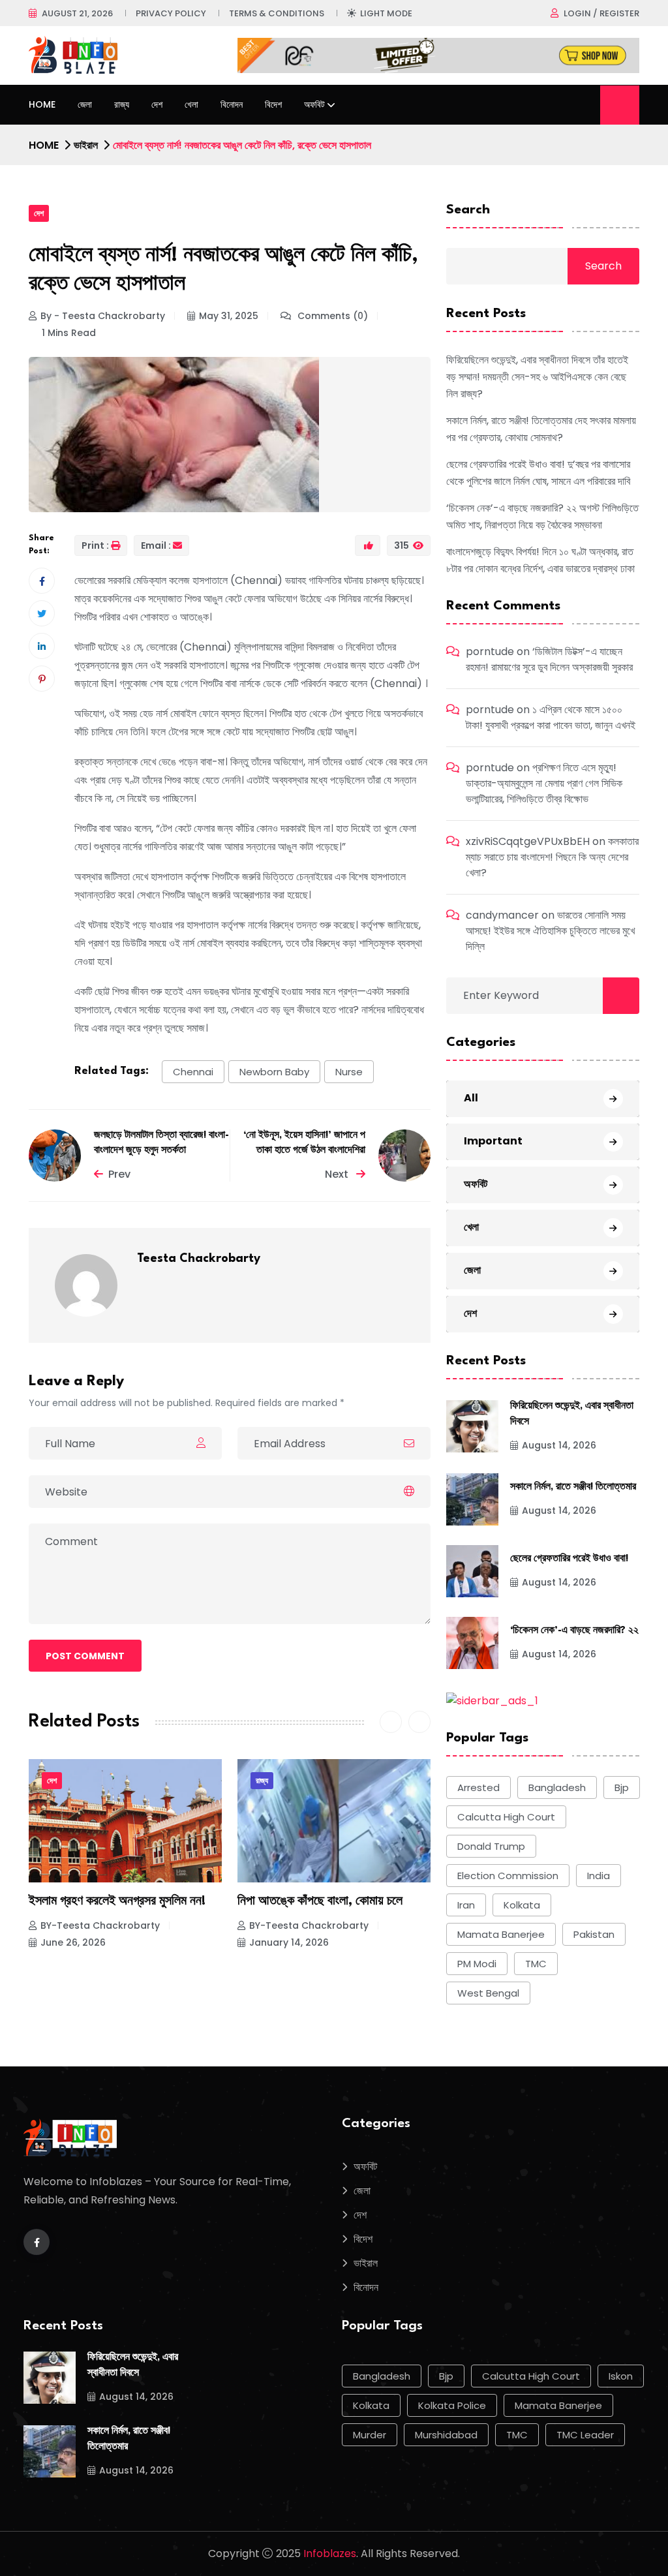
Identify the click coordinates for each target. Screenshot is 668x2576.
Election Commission (508, 1876)
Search (468, 210)
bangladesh (557, 1787)
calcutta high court (506, 1817)
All (471, 1098)
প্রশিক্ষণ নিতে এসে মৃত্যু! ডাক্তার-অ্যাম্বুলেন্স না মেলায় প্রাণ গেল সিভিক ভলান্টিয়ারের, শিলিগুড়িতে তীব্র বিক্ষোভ (544, 783)
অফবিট (314, 104)
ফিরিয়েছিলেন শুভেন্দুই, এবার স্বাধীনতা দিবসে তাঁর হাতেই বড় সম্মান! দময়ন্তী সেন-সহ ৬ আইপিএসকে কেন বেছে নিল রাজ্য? (537, 377)
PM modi (477, 1964)
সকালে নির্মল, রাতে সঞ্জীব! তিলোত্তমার (573, 1487)
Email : (156, 545)
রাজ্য (122, 104)
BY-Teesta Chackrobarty (100, 1925)
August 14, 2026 (559, 1445)
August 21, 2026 (77, 13)
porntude (490, 652)
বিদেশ (273, 104)
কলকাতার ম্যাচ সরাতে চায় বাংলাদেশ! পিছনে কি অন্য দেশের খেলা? (552, 857)
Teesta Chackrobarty (199, 1259)
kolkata (522, 1905)
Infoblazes (330, 2553)
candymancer (502, 915)
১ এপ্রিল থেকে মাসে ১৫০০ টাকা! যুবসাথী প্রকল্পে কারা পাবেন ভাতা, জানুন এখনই (551, 717)
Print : (95, 545)
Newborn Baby (274, 1072)
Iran (466, 1905)
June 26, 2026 (73, 1942)
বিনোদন (232, 104)
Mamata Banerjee (501, 1934)
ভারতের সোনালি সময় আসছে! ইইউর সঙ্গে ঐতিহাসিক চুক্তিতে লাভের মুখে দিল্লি (550, 931)
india (599, 1876)
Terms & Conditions (277, 13)
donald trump (491, 1846)
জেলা (85, 104)
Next (338, 1174)
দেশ (157, 104)
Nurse (349, 1072)
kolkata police (452, 2405)
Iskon (621, 2376)
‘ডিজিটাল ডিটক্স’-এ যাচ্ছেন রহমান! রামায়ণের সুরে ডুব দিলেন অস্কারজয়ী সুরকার (549, 659)
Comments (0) (331, 316)
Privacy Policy (171, 13)
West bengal (488, 1993)
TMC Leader (585, 2435)
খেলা (191, 104)
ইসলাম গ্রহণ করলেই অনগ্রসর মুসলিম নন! (117, 1901)
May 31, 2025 (229, 316)
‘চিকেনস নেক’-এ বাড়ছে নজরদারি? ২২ (574, 1631)
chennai (193, 1072)
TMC (536, 1964)
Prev (119, 1174)
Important (493, 1141)
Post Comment (85, 1656)
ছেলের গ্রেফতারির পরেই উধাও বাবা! (569, 1559)
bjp (622, 1787)
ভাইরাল (86, 145)
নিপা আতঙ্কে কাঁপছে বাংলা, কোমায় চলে (320, 1901)
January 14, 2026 (289, 1942)
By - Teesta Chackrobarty (103, 316)
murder (370, 2435)
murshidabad (446, 2435)
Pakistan (594, 1934)
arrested (478, 1787)
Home (42, 104)
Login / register (601, 13)
